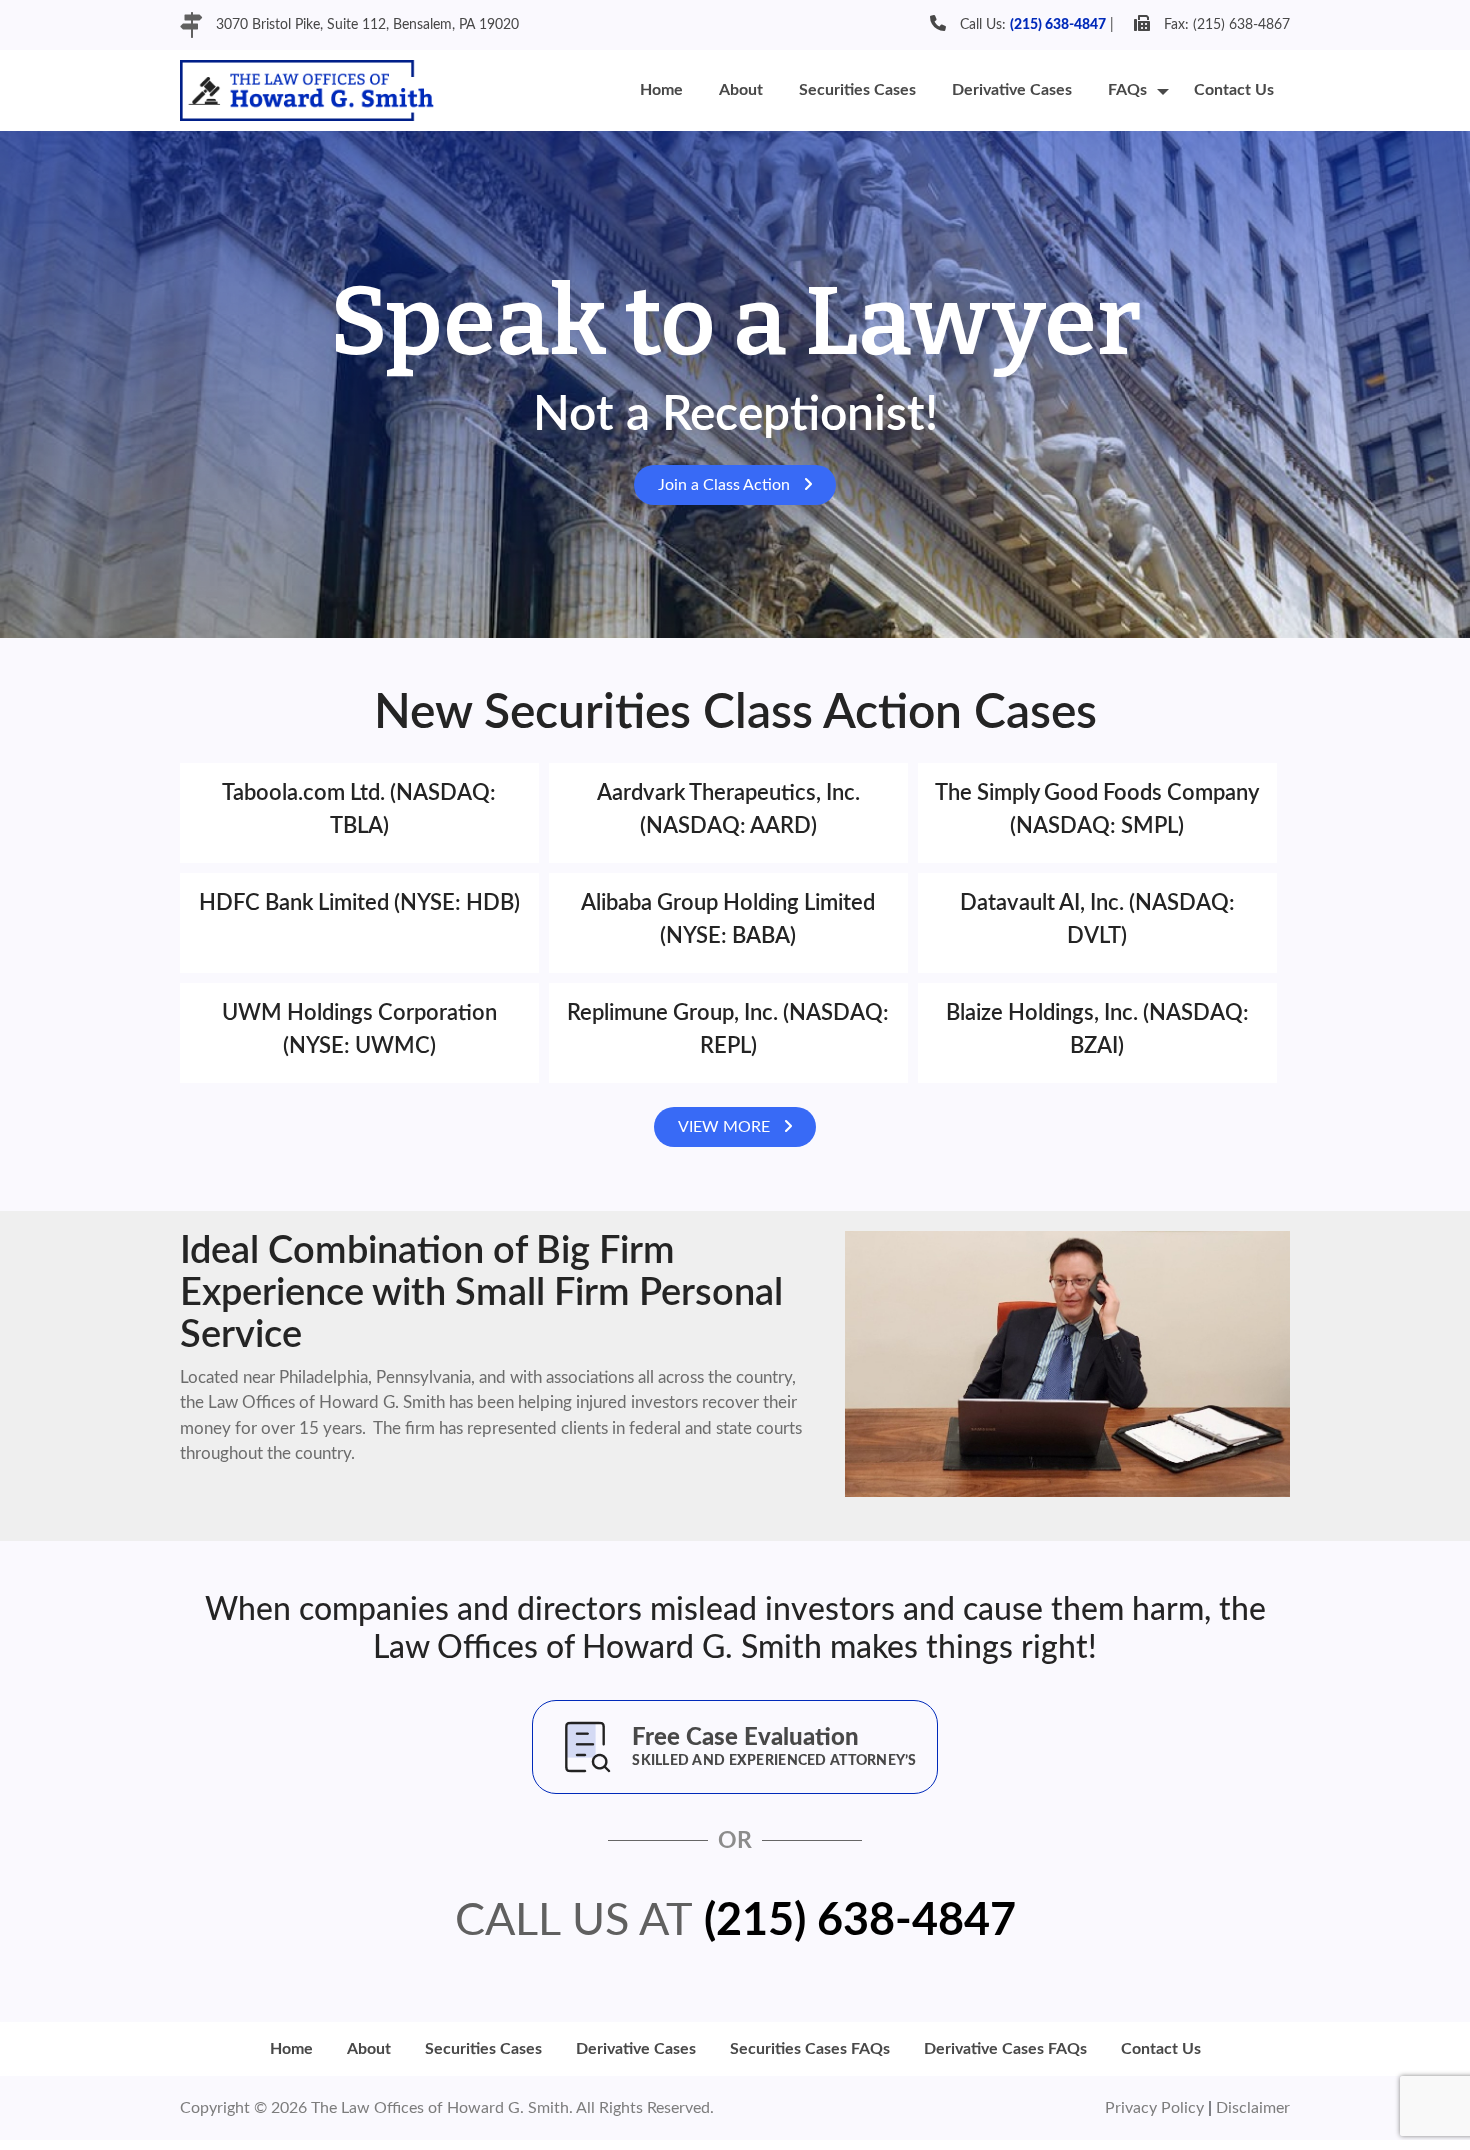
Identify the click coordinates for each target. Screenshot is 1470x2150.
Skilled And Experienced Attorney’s (774, 1761)
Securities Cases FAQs (810, 2049)
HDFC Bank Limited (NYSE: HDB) (359, 903)
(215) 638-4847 (1058, 25)
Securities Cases (857, 90)
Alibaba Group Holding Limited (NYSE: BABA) (728, 919)
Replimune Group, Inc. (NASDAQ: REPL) (728, 1029)
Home (661, 90)
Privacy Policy (1156, 2108)
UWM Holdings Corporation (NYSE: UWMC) (359, 1029)
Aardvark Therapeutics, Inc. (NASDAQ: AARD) (728, 809)
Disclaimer (1253, 2108)
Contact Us (1234, 90)
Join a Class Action (726, 485)
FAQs (1127, 90)
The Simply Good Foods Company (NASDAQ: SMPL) (1097, 809)
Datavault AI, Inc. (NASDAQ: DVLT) (1097, 919)
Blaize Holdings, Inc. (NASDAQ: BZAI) (1097, 1029)
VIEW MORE (726, 1127)
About (741, 90)
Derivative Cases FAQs (1005, 2049)
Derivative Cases (1012, 90)
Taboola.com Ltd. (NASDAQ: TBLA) (359, 809)
